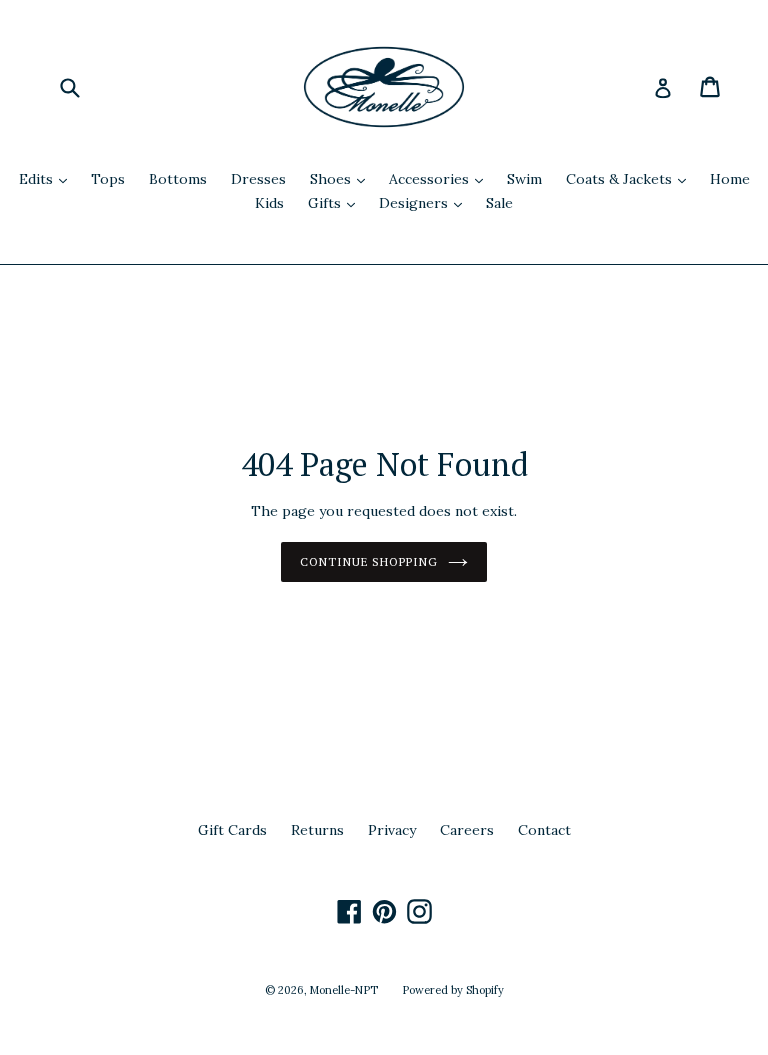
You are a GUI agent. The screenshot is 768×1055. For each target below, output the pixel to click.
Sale (499, 203)
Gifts (336, 202)
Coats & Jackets (631, 178)
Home (730, 179)
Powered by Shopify (453, 990)
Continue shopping (369, 561)
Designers (425, 202)
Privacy (392, 830)
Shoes (342, 178)
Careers (467, 830)
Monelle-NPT (344, 990)
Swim (524, 179)
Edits (48, 178)
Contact (544, 830)
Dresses (258, 179)
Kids (269, 203)
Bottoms (178, 179)
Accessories (441, 178)
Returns (317, 830)
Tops (108, 179)
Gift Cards (232, 830)
